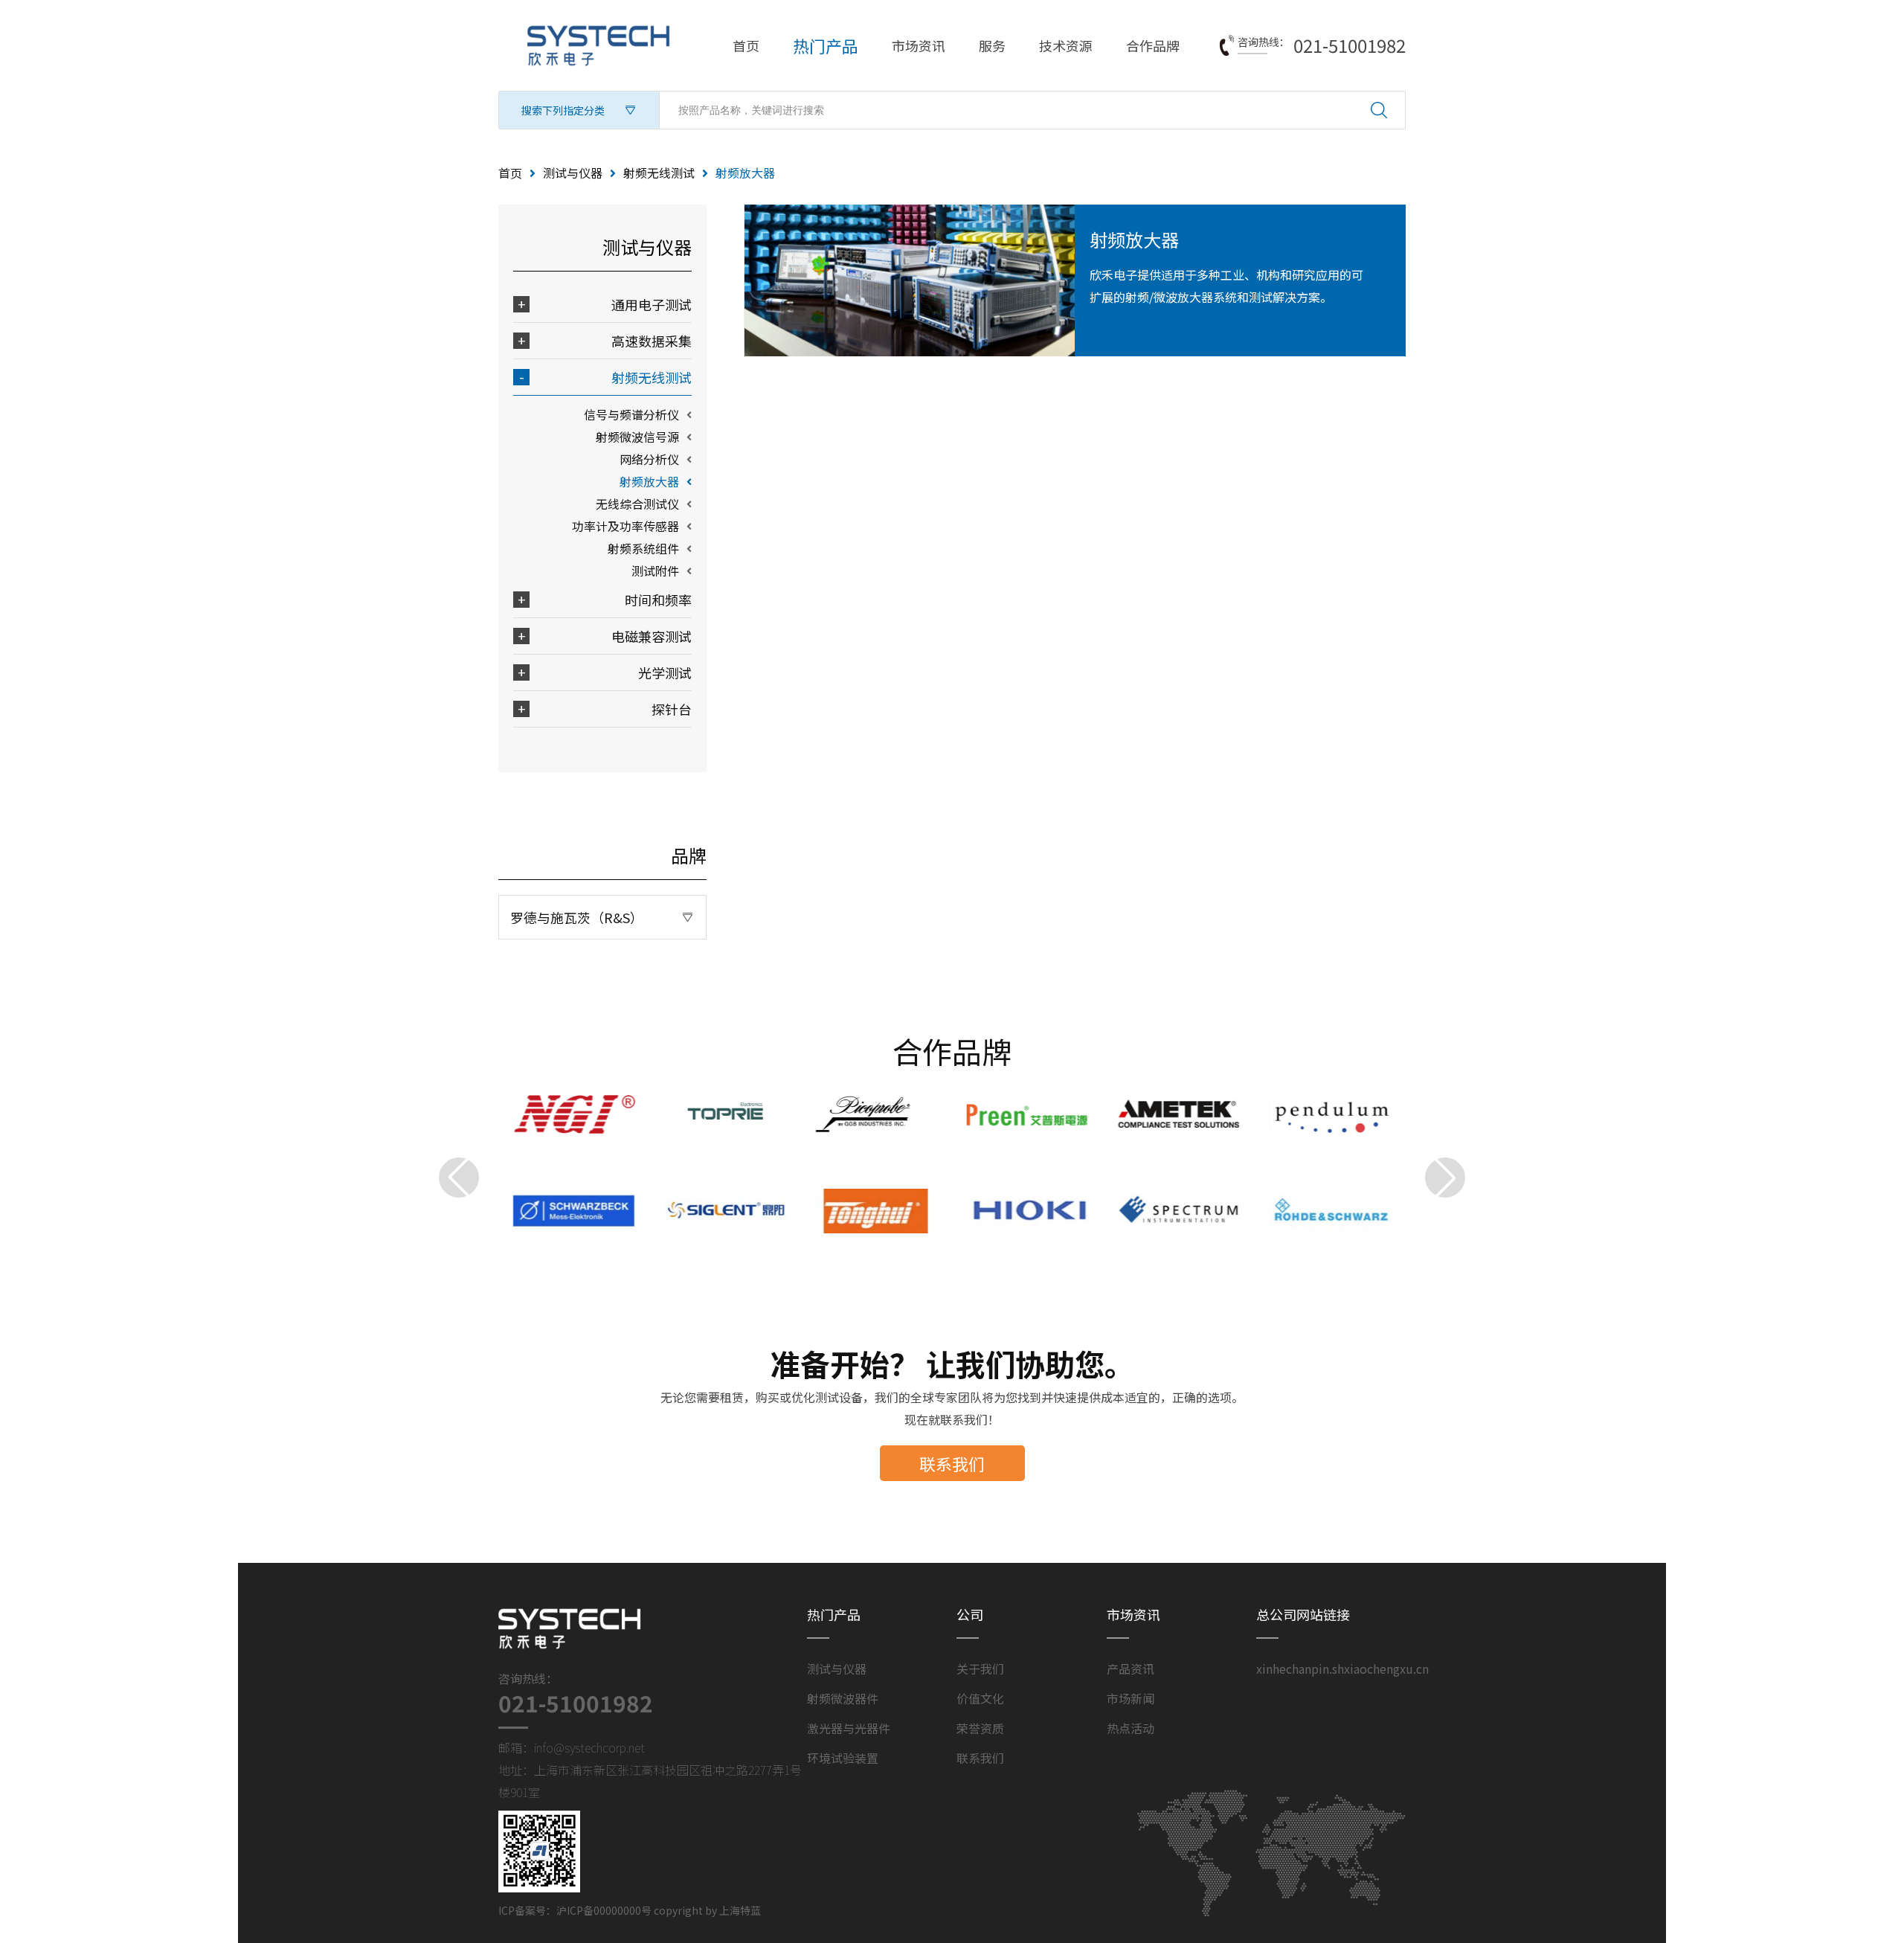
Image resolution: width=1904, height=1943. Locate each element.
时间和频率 (658, 600)
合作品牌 (1153, 45)
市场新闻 (1130, 1698)
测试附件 (655, 571)
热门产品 (826, 45)
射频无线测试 (659, 173)
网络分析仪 (649, 459)
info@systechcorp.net (589, 1747)
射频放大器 (649, 481)
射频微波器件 (843, 1698)
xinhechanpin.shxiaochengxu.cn (1342, 1669)
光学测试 (665, 672)
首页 (746, 45)
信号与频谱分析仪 (631, 414)
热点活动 (1130, 1728)
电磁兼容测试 (652, 636)
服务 (992, 45)
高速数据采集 (652, 341)
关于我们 (980, 1669)
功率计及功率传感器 (625, 526)
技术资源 (1066, 45)
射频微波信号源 (637, 437)
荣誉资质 (980, 1728)
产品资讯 (1130, 1669)
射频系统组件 (643, 548)
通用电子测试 (652, 304)
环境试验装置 (843, 1758)
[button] (459, 1178)
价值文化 (980, 1698)
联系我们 (952, 1463)
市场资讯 (919, 45)
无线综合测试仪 (637, 504)
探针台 (672, 709)
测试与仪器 (573, 173)
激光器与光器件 (849, 1728)
